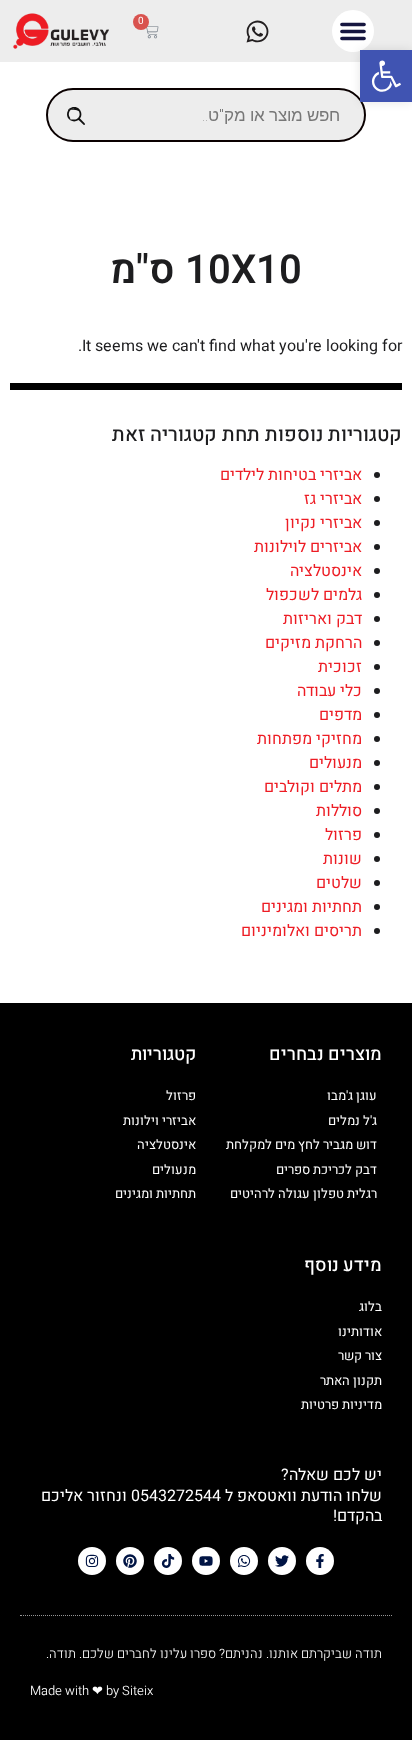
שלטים (339, 883)
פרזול (343, 835)
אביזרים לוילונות (308, 547)
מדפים (340, 715)
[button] (386, 76)
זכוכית (340, 667)
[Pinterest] (130, 1561)
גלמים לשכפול (314, 595)
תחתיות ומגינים (311, 907)
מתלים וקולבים (313, 787)
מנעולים (335, 763)
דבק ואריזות (322, 619)
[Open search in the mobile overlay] (206, 115)
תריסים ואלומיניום (301, 931)
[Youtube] (206, 1561)
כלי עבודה (329, 691)
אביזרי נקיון (323, 523)
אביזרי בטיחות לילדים (291, 475)
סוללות (339, 811)
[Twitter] (282, 1561)
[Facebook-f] (320, 1561)
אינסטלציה (326, 571)
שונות (342, 859)
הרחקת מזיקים (313, 643)
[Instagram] (92, 1561)
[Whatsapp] (244, 1561)
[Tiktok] (168, 1561)
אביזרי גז (333, 499)
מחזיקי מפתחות (309, 739)
